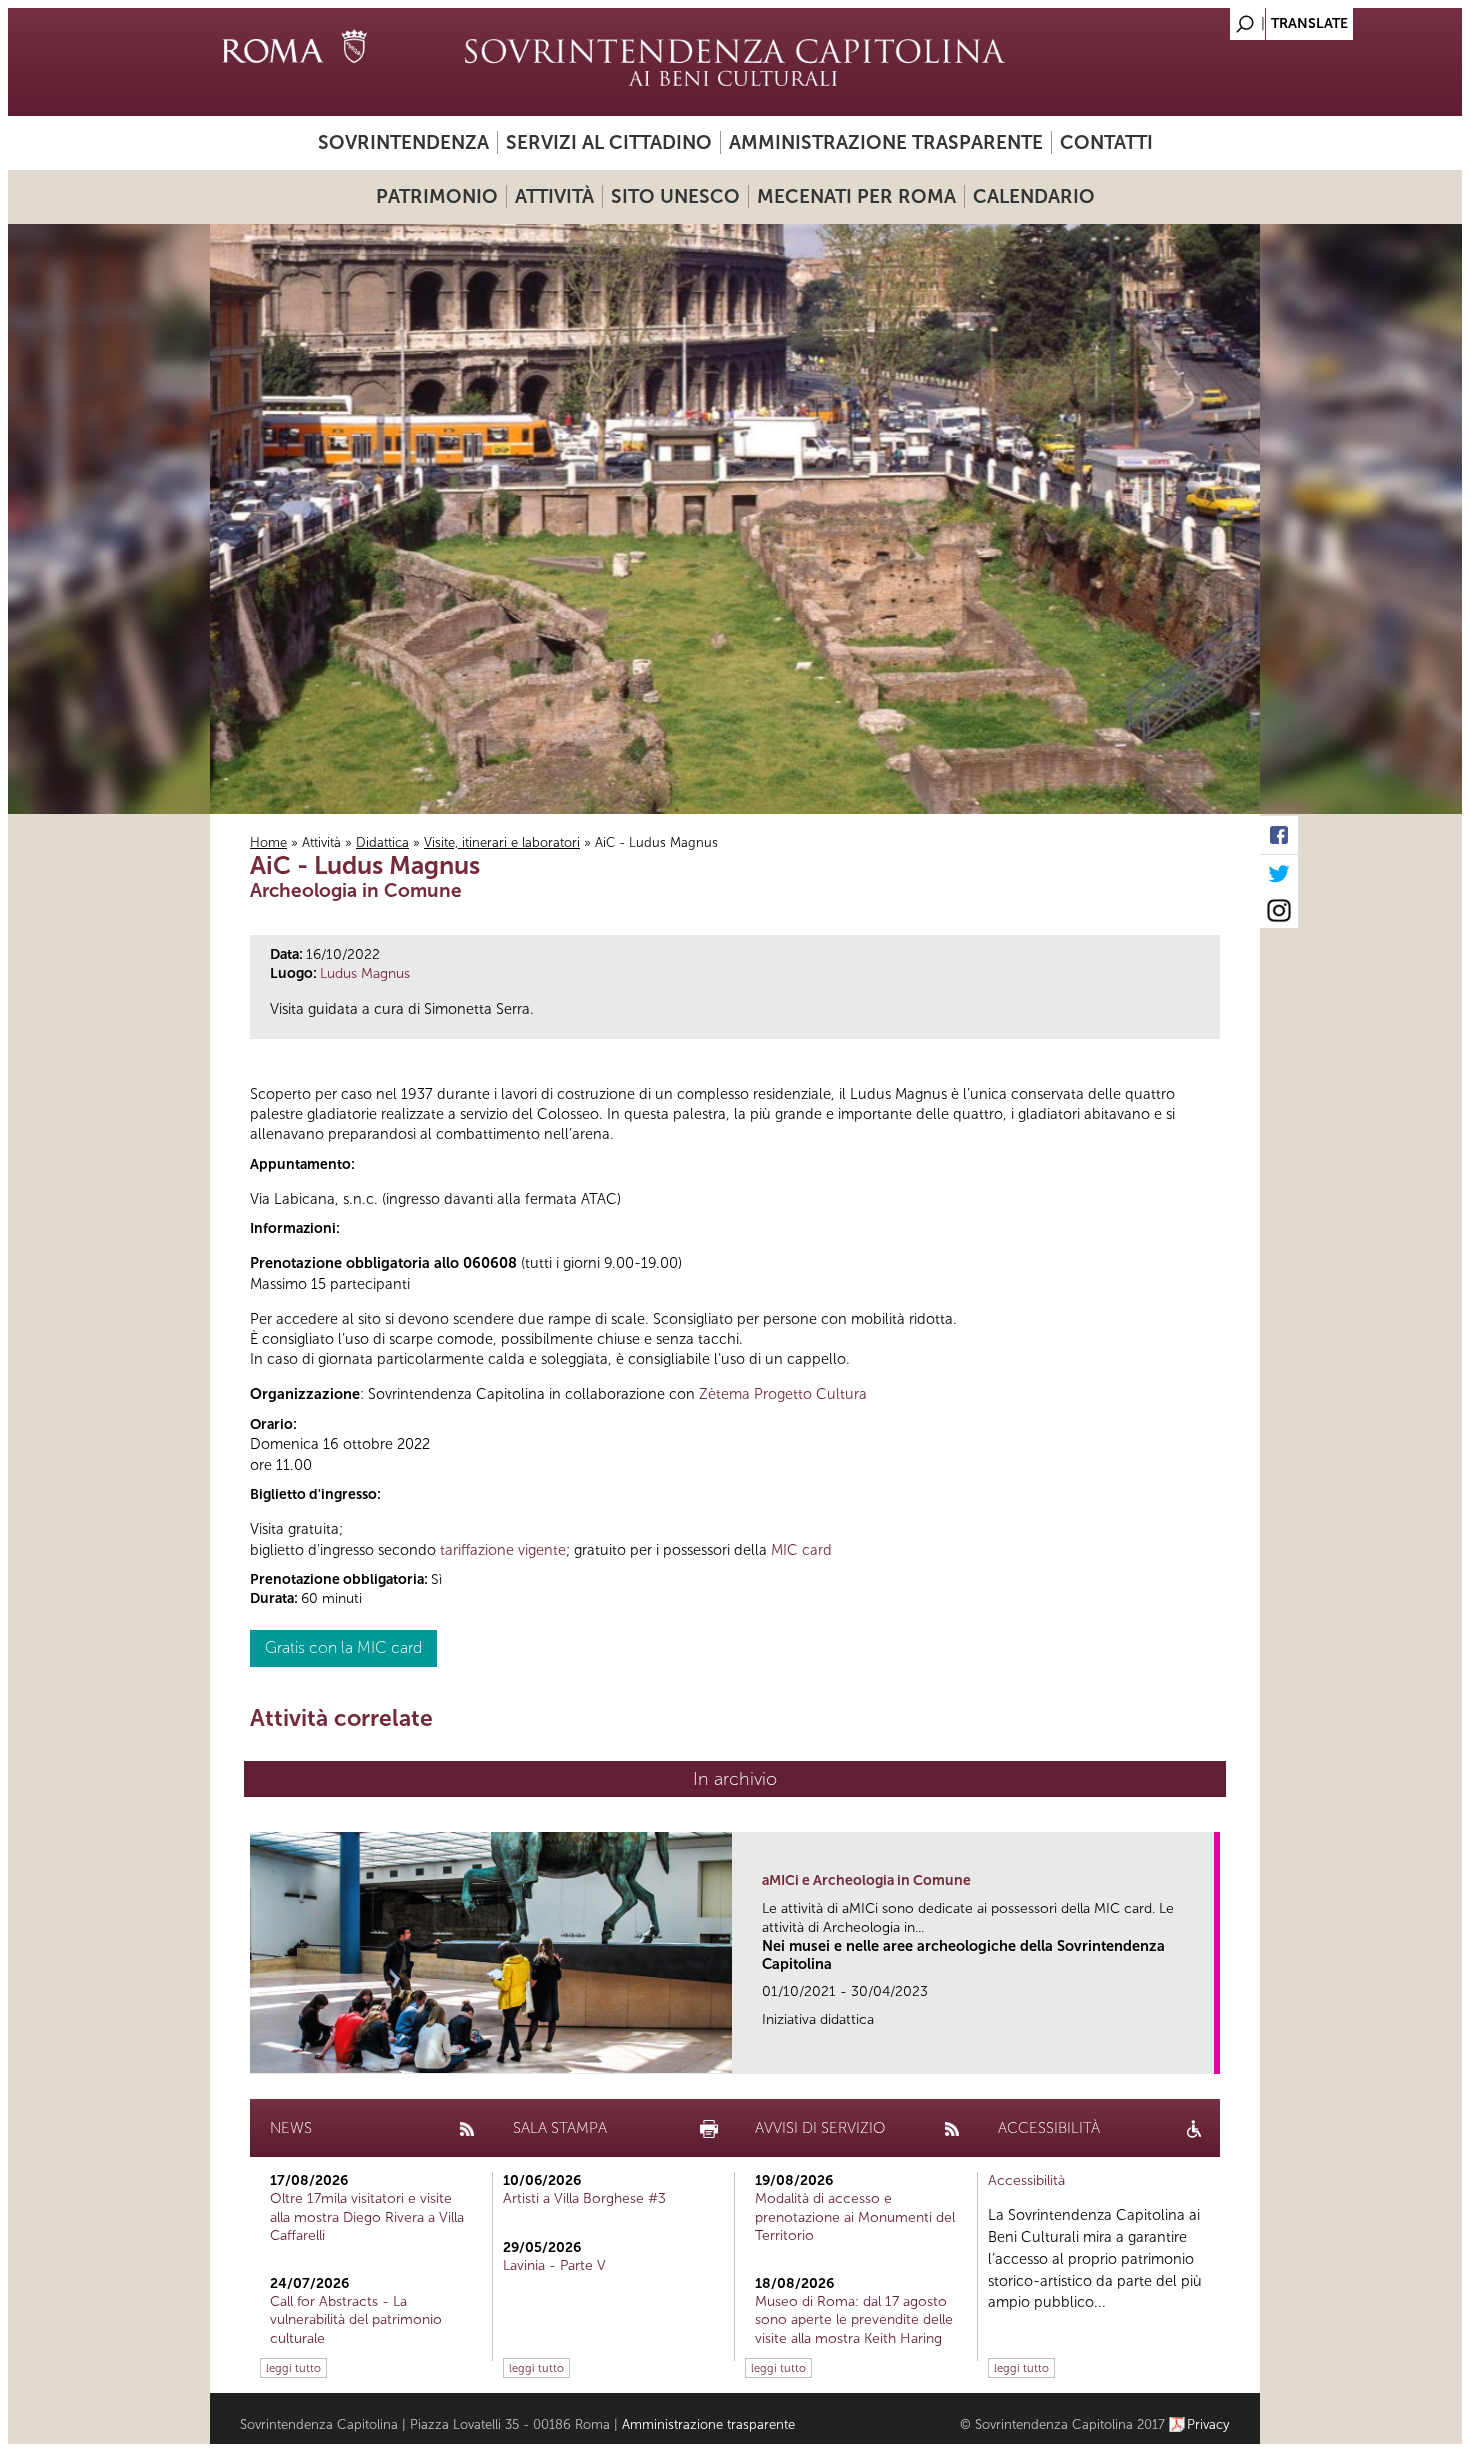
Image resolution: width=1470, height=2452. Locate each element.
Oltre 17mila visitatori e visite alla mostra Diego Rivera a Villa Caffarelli (367, 2216)
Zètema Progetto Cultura (783, 1394)
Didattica (382, 842)
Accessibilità (1026, 2180)
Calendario (1034, 196)
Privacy (1208, 2424)
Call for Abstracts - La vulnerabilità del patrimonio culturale (356, 2319)
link (1205, 2052)
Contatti (1106, 142)
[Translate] (1195, 18)
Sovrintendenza (403, 142)
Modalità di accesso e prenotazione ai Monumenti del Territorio (855, 2216)
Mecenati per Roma (856, 196)
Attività (554, 196)
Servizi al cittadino (609, 142)
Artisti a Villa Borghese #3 (584, 2198)
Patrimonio (437, 196)
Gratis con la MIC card (343, 1647)
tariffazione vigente (503, 1550)
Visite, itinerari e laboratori (502, 842)
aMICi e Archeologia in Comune (866, 1880)
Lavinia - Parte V (554, 2265)
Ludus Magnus (365, 973)
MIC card (801, 1550)
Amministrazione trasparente (886, 142)
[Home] (735, 62)
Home (268, 842)
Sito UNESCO (675, 196)
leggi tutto (293, 2368)
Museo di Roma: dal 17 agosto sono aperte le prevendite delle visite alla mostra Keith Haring (854, 2319)
